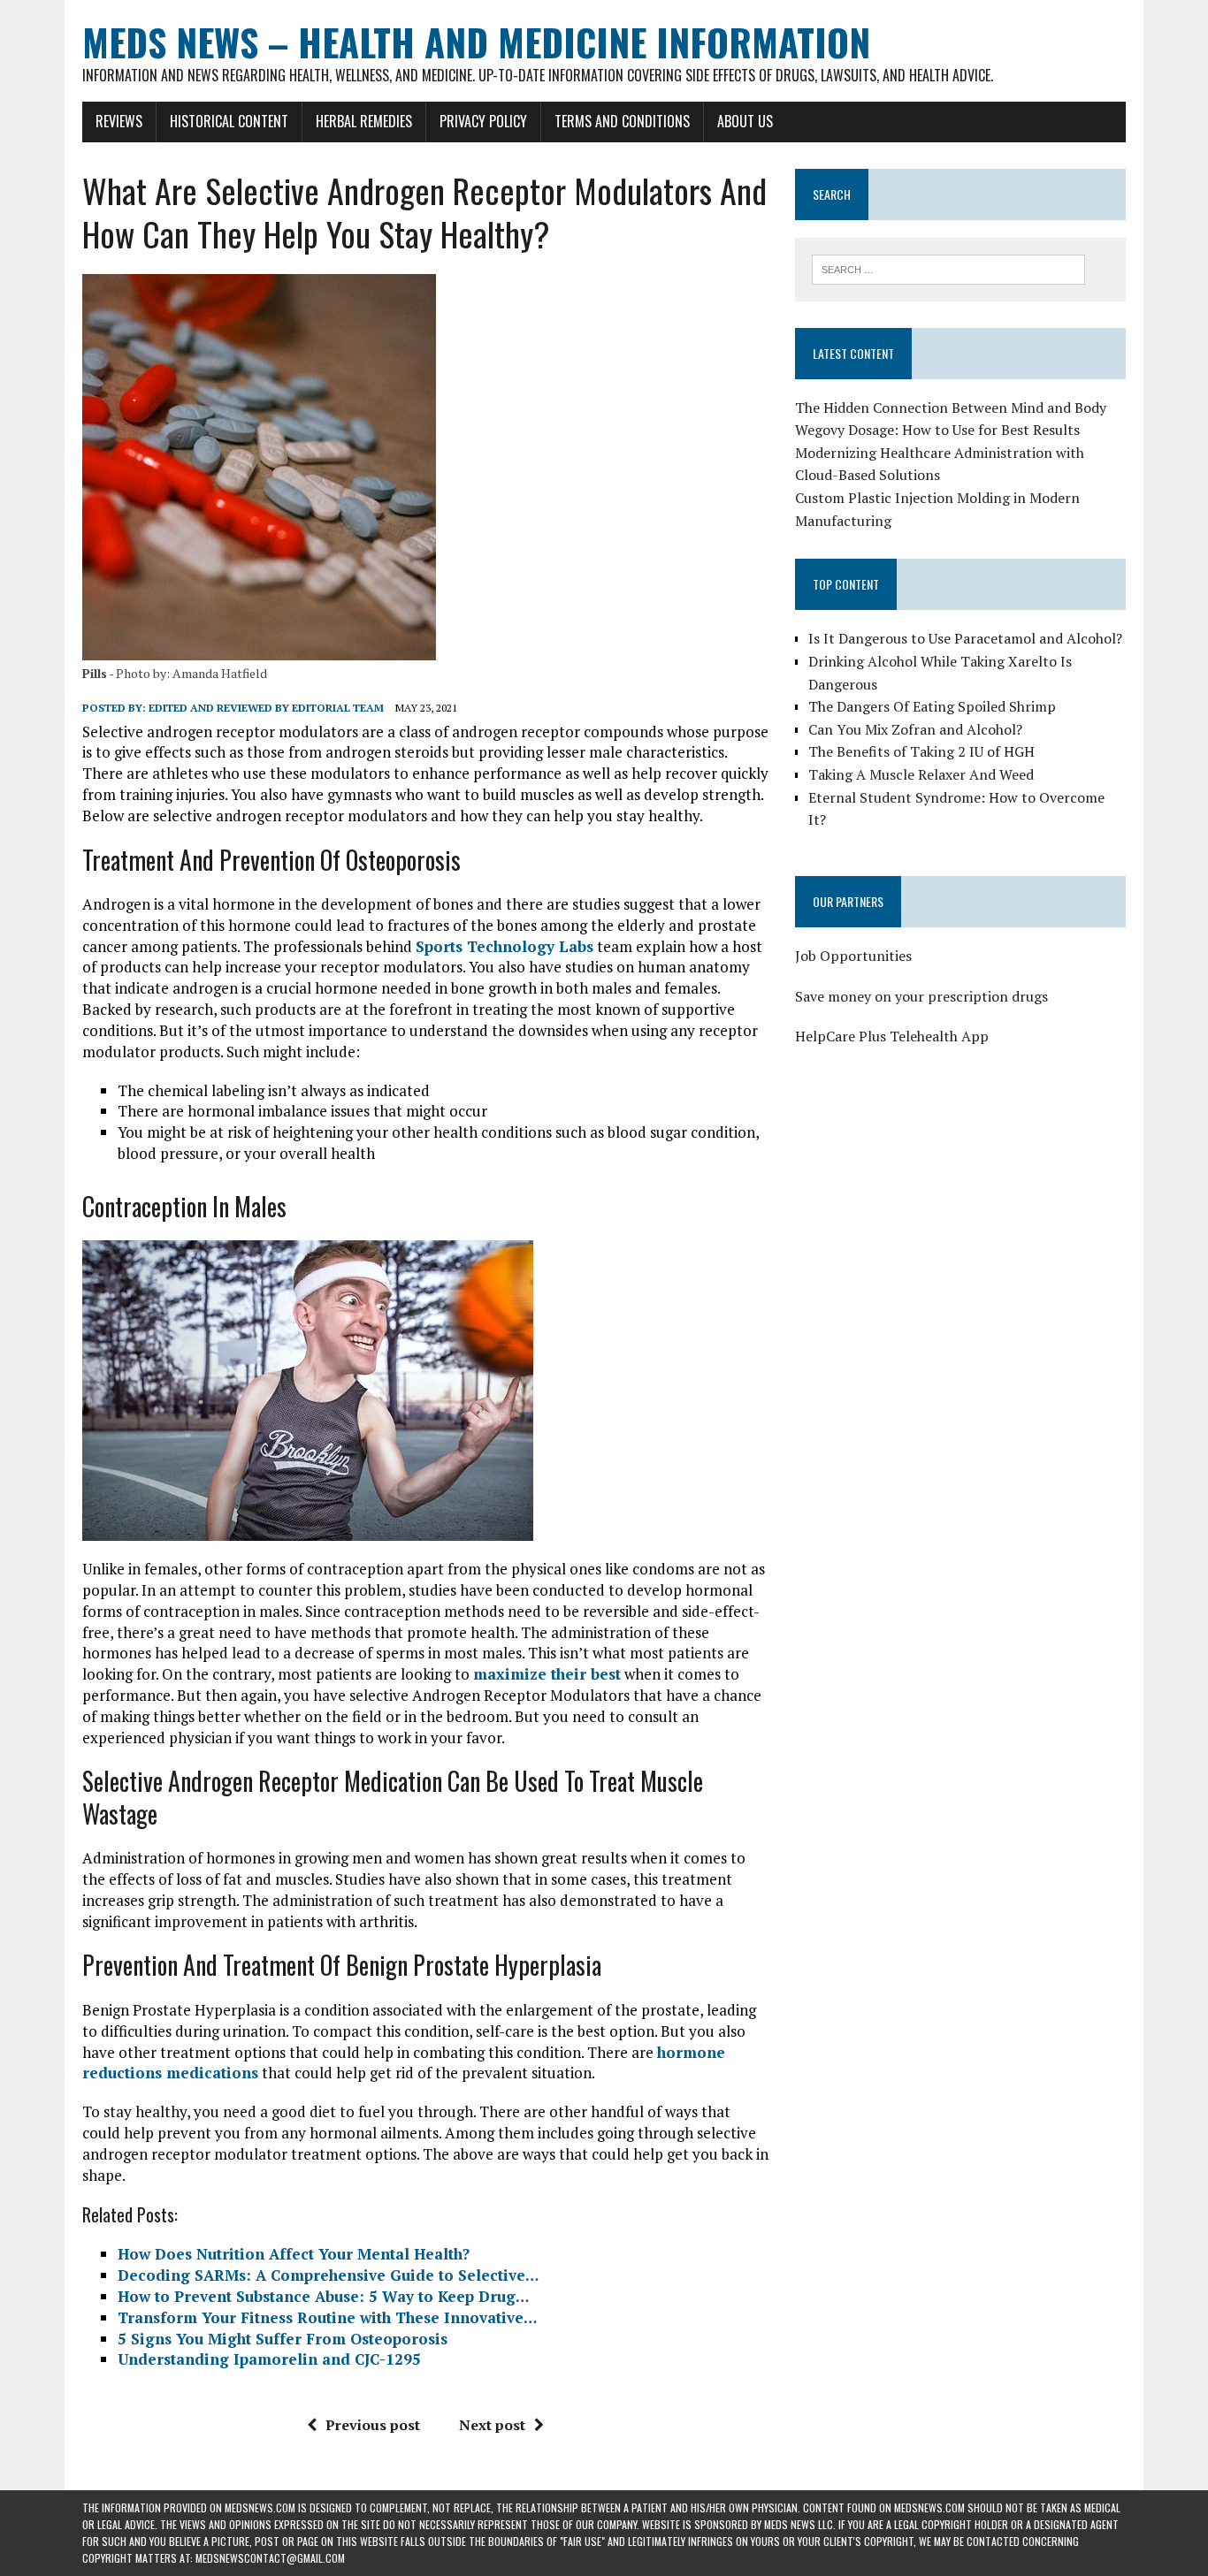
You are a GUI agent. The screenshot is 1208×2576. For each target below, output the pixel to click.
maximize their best (547, 1674)
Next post (492, 2425)
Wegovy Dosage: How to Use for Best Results (937, 430)
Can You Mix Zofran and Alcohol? (915, 729)
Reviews (119, 121)
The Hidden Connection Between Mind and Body (951, 408)
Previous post (373, 2425)
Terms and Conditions (622, 121)
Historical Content (229, 121)
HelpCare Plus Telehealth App (892, 1036)
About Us (745, 121)
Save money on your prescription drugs (921, 996)
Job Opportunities (853, 956)
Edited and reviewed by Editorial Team (266, 708)
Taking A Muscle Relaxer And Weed (921, 774)
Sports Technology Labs (505, 946)
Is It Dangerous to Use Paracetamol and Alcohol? (965, 638)
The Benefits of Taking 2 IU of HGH (921, 751)
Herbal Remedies (364, 121)
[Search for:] (948, 268)
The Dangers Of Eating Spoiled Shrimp (932, 706)
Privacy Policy (483, 121)
